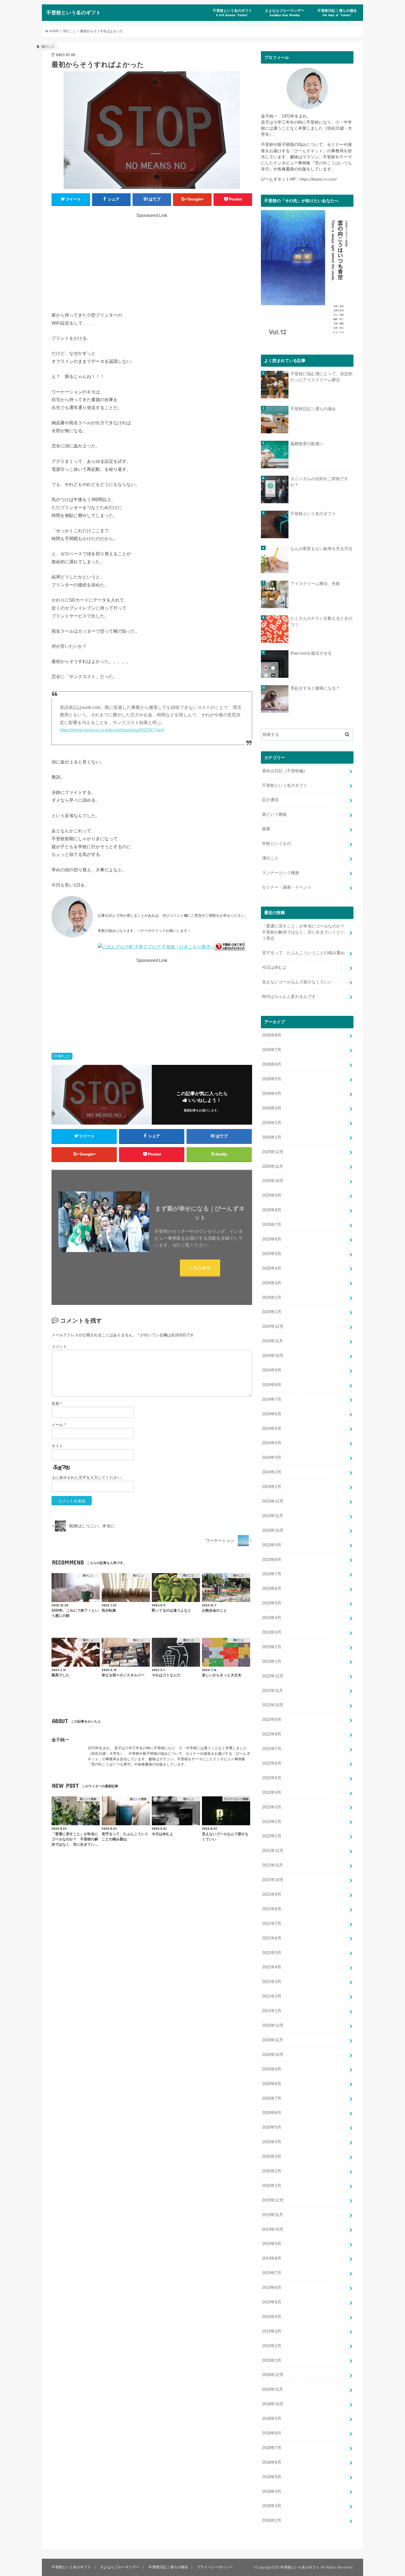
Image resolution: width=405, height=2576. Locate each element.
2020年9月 (272, 2069)
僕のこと (64, 1056)
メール (59, 1425)
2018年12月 (273, 2375)
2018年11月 (272, 2389)
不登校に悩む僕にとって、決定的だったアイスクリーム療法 (321, 377)
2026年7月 (272, 1050)
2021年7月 (272, 1924)
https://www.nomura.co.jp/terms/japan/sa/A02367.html (112, 730)
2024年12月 (273, 1326)
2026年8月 (272, 1035)
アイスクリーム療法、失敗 (315, 584)
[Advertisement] (152, 257)
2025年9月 (272, 1195)
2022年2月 (272, 1822)
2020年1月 (272, 2186)
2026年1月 (272, 1137)
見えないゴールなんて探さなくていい (297, 982)
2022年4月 (272, 1792)
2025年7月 (272, 1225)
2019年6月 (272, 2287)
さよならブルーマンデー (285, 13)
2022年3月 (272, 1807)
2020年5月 (272, 2127)
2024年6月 (272, 1414)
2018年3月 (272, 2506)
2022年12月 (273, 1676)
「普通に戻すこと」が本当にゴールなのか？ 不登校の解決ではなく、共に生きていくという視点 (305, 932)
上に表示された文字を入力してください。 (88, 1478)
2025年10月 (273, 1181)
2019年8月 (272, 2258)
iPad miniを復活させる (311, 653)
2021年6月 (272, 1938)
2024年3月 (272, 1457)
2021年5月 (272, 1953)
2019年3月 (272, 2331)
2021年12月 (273, 1851)
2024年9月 (272, 1370)
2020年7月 (272, 2098)
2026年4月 (272, 1093)
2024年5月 (272, 1429)
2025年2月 (272, 1297)
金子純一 (60, 1740)
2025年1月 (272, 1312)
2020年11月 (272, 2040)
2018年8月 (272, 2433)
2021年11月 (272, 1865)
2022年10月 (273, 1705)
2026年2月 (272, 1123)
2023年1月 (272, 1661)
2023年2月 (272, 1647)
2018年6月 (272, 2462)
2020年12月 (273, 2025)
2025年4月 (272, 1268)
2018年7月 (272, 2448)
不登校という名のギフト (74, 12)
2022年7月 (272, 1749)
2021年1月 (272, 2011)
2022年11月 (272, 1691)
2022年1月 (272, 1836)
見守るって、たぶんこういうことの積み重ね (303, 953)
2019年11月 (272, 2215)
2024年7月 (272, 1399)
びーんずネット (308, 151)
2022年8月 (272, 1734)
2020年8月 (272, 2084)
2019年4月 (272, 2317)
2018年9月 (272, 2419)
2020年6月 (272, 2113)
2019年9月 (272, 2244)
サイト (57, 1446)
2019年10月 (273, 2229)
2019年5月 (272, 2302)
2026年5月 (272, 1079)
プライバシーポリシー (215, 2567)
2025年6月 (272, 1239)
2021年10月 (273, 1880)
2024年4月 (272, 1443)
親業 (266, 829)
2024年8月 (272, 1385)
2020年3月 (272, 2156)
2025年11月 (272, 1166)
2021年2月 (272, 1996)
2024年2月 (272, 1472)
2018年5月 (272, 2477)
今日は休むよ (274, 967)
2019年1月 (272, 2360)
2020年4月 (272, 2142)
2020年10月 (273, 2055)
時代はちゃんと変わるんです (289, 997)
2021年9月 (272, 1894)
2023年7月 (272, 1574)
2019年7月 (272, 2273)
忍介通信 (270, 800)
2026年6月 (272, 1064)
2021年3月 (272, 1982)
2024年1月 (272, 1487)
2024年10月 (273, 1356)
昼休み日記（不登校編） (285, 771)
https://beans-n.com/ (318, 179)
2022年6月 (272, 1763)
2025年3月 (272, 1283)
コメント (59, 1347)
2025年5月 (272, 1254)
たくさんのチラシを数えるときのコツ (321, 621)
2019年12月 (273, 2200)
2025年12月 (273, 1152)
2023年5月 (272, 1603)
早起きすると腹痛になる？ (315, 688)
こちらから (200, 1267)
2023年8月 (272, 1560)
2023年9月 (272, 1545)
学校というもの (276, 844)
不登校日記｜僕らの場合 (337, 13)
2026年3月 (272, 1108)
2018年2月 (272, 2520)
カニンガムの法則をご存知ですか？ (319, 482)
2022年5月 (272, 1778)
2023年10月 (273, 1530)
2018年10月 (273, 2404)
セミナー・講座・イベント (287, 887)
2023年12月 (273, 1501)
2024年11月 (272, 1341)
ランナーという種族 (281, 873)
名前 (57, 1403)
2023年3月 (272, 1632)
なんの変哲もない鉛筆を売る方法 (321, 549)
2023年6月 (272, 1588)
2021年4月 (272, 1967)
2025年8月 (272, 1210)
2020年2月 (272, 2171)
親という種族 (274, 814)
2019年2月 (272, 2346)
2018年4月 (272, 2491)
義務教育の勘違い (307, 444)
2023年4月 (272, 1618)
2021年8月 (272, 1909)
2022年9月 (272, 1720)
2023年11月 (272, 1516)
